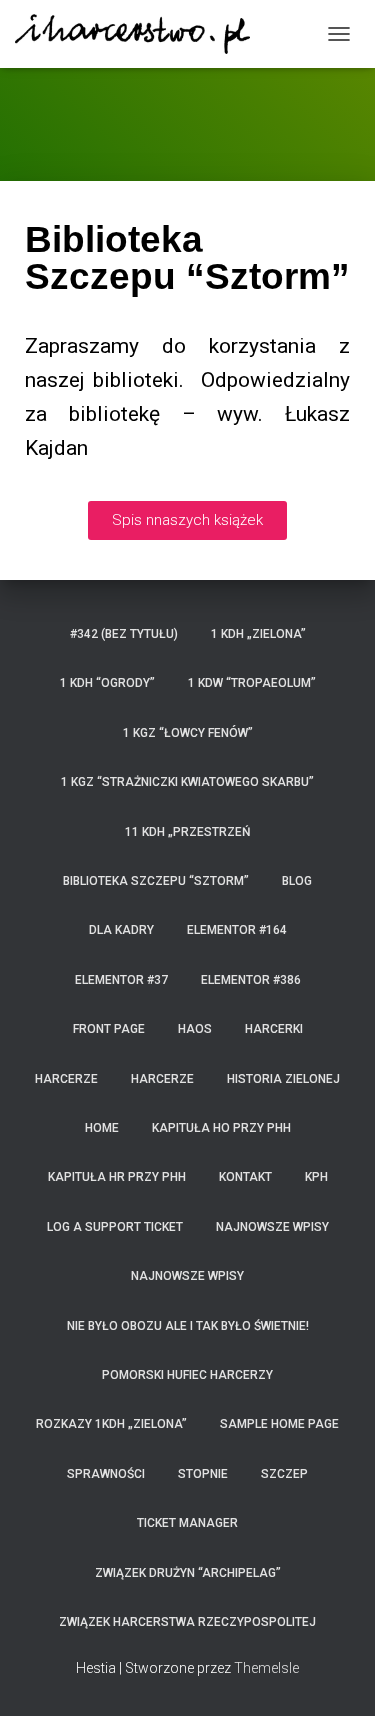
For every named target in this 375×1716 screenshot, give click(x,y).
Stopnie (203, 1474)
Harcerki (274, 1029)
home (102, 1128)
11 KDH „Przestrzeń (188, 832)
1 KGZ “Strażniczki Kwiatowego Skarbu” (187, 782)
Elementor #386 (251, 980)
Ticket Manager (187, 1523)
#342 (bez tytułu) (124, 634)
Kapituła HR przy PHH (117, 1177)
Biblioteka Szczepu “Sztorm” (156, 881)
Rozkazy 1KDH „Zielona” (111, 1424)
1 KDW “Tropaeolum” (252, 683)
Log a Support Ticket (115, 1227)
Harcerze (66, 1079)
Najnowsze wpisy (272, 1227)
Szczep (284, 1474)
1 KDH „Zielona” (258, 634)
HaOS (195, 1029)
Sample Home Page (279, 1424)
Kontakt (245, 1177)
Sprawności (106, 1474)
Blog (297, 881)
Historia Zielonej (283, 1079)
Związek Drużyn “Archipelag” (188, 1573)
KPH (316, 1177)
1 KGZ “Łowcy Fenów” (188, 733)
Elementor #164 (237, 930)
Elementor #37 (121, 980)
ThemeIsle (266, 1668)
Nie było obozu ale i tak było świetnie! (188, 1326)
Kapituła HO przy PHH (221, 1128)
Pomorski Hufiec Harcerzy (187, 1375)
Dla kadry (121, 930)
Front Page (109, 1029)
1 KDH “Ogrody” (107, 683)
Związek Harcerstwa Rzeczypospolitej (187, 1622)
